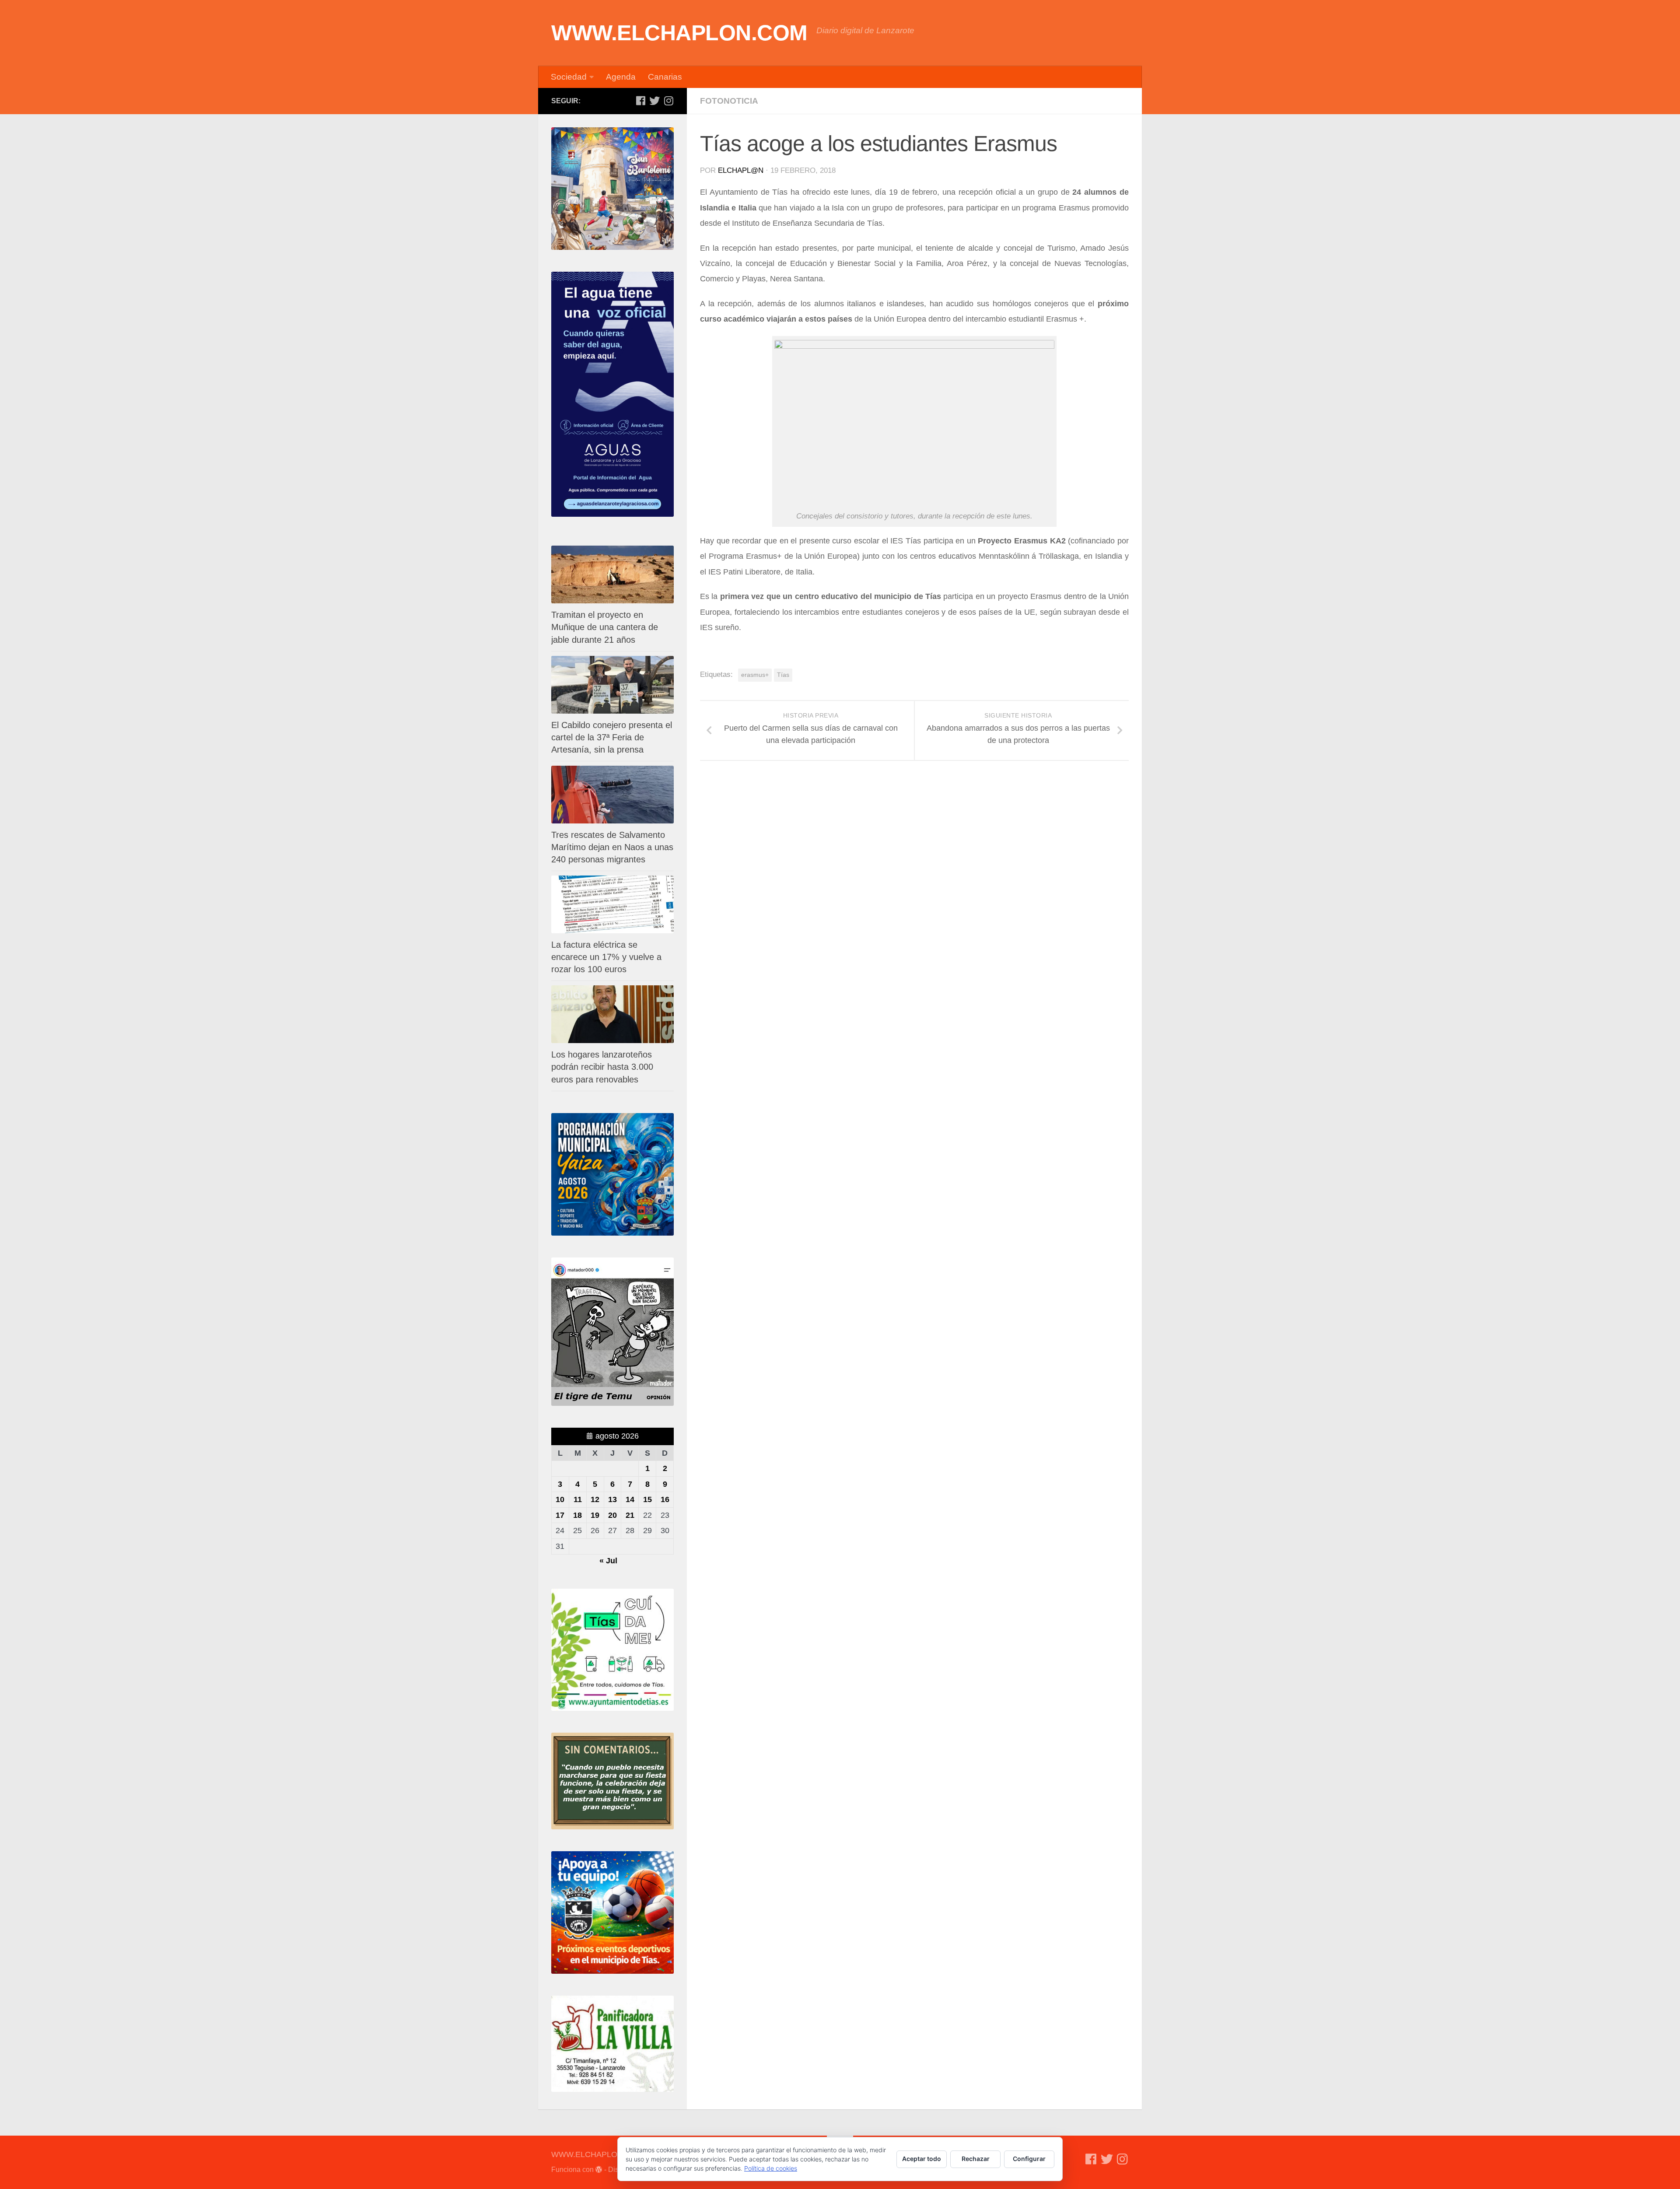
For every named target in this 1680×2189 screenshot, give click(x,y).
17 (560, 1515)
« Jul (608, 1561)
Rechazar (976, 2159)
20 (612, 1515)
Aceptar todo (922, 2159)
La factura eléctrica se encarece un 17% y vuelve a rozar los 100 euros (606, 957)
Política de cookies (771, 2168)
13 (612, 1499)
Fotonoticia (729, 101)
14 (630, 1499)
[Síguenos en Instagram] (668, 101)
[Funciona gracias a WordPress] (599, 2170)
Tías (783, 675)
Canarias (665, 77)
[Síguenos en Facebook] (640, 101)
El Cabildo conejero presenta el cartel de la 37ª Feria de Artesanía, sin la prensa (612, 737)
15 (647, 1499)
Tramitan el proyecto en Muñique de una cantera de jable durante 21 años (605, 627)
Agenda (621, 77)
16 (665, 1499)
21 (630, 1515)
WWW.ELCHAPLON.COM (679, 33)
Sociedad (569, 77)
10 (560, 1499)
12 (595, 1499)
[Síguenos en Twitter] (654, 101)
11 (578, 1499)
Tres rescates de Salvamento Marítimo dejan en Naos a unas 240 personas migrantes (612, 847)
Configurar (1029, 2159)
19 (595, 1515)
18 (577, 1515)
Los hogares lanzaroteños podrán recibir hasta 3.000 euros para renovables (602, 1067)
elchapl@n (741, 170)
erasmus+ (755, 675)
